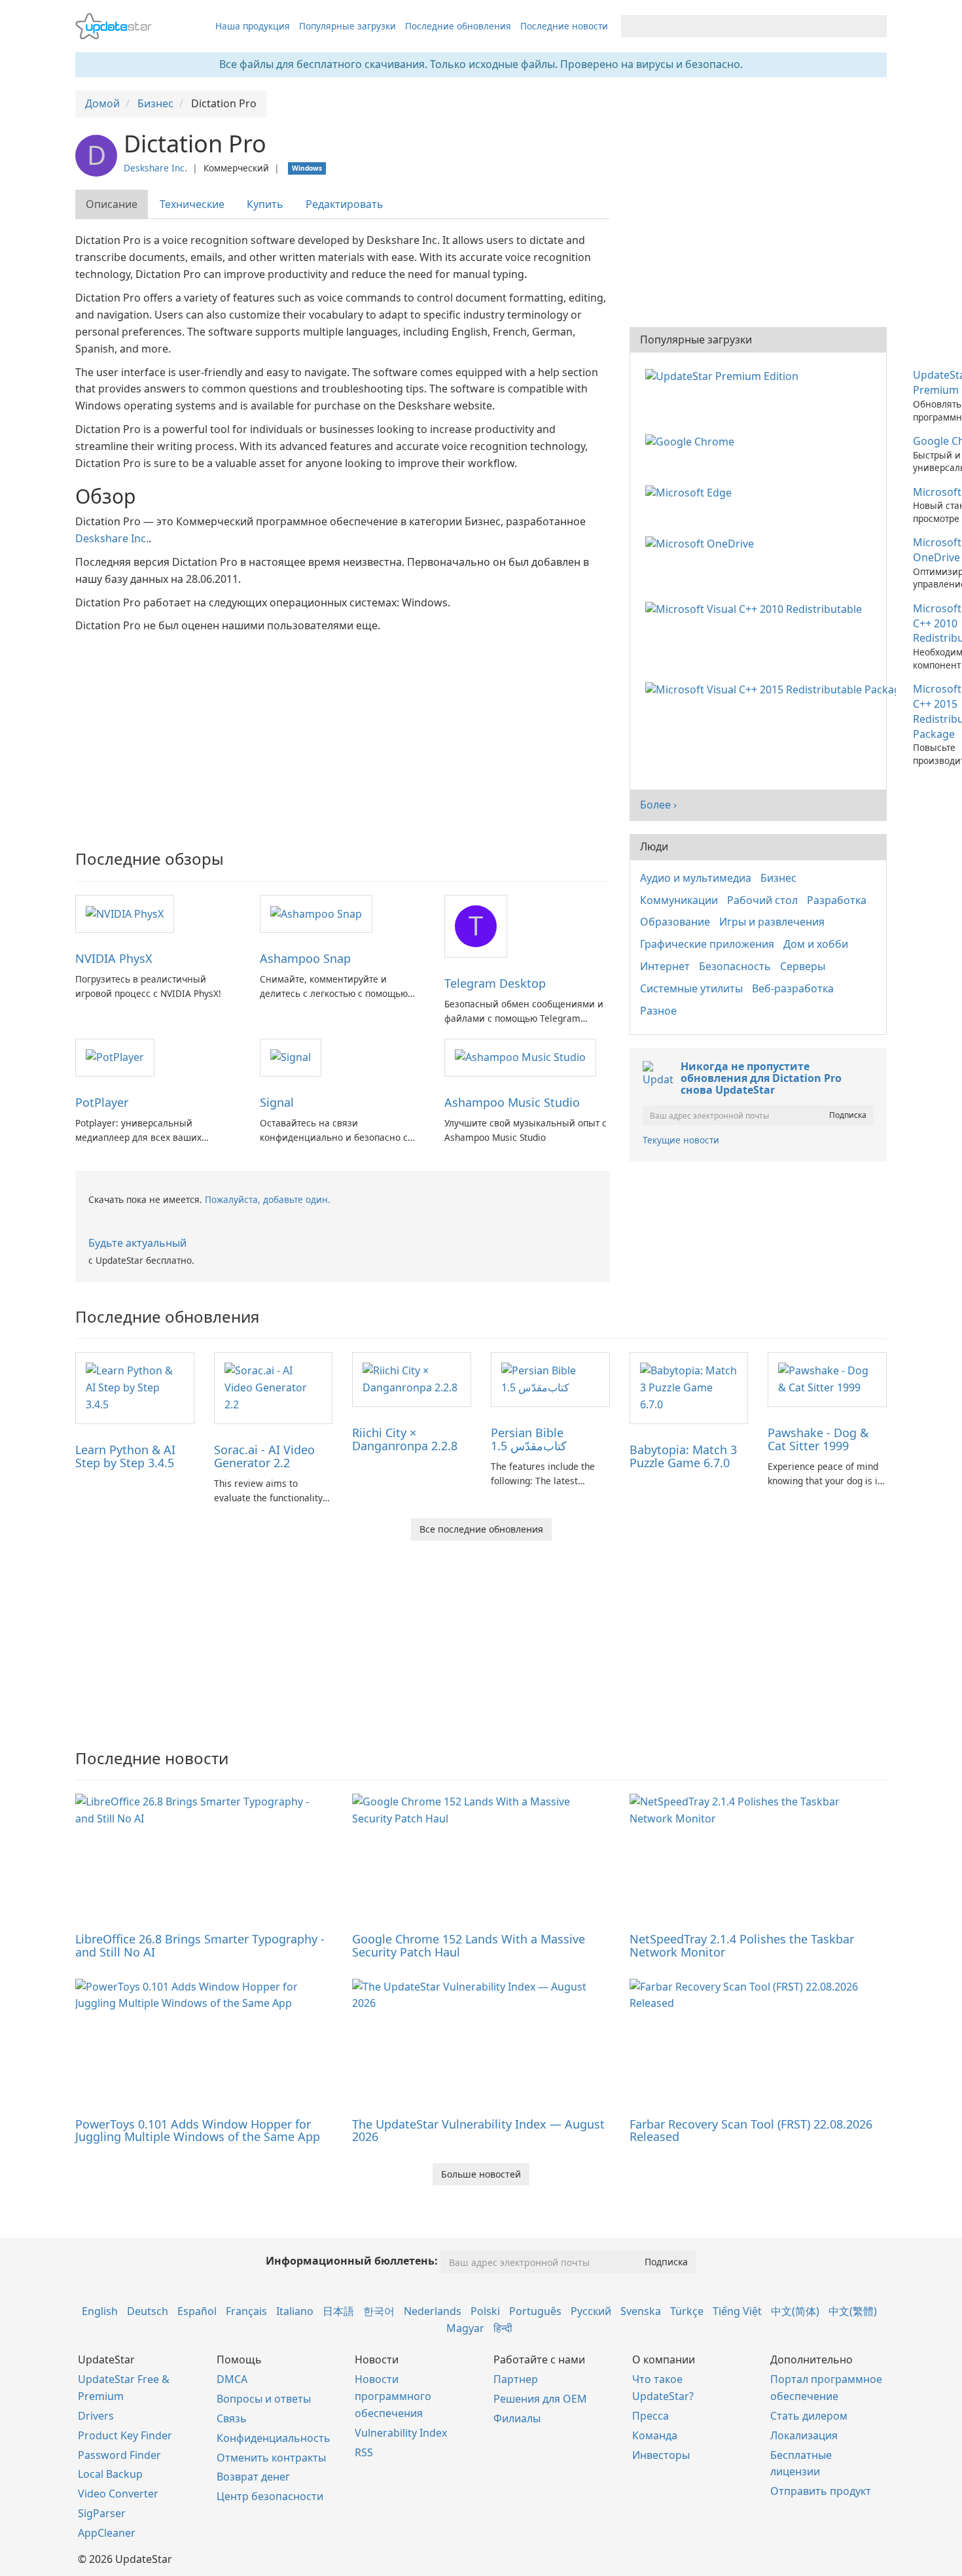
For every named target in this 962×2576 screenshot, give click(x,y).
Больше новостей (481, 2174)
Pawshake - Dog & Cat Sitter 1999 (818, 1439)
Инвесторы (661, 2455)
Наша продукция (253, 26)
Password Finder (119, 2455)
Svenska (641, 2311)
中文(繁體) (853, 2311)
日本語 (338, 2311)
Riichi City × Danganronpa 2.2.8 (405, 1439)
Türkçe (687, 2311)
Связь (232, 2418)
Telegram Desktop (495, 983)
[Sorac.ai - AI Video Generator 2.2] (274, 1387)
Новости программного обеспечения (393, 2396)
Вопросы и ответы (264, 2399)
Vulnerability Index (401, 2433)
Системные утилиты (691, 988)
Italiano (295, 2311)
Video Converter (118, 2494)
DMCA (232, 2379)
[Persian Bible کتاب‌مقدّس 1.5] (550, 1378)
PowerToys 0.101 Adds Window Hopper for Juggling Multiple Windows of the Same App (198, 2131)
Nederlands (433, 2311)
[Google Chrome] (692, 441)
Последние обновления (458, 26)
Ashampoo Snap (305, 958)
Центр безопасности (270, 2496)
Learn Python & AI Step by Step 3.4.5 (125, 1456)
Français (246, 2311)
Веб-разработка (793, 988)
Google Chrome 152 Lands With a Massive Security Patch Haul (469, 1945)
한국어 (379, 2311)
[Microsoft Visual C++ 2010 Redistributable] (756, 608)
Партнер (516, 2379)
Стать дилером (809, 2416)
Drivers (96, 2416)
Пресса (650, 2416)
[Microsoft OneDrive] (702, 542)
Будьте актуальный (137, 1243)
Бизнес (778, 878)
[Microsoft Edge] (691, 492)
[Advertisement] (343, 733)
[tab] (112, 204)
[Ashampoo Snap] (316, 913)
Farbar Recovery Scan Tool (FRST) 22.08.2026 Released (751, 2131)
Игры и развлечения (772, 922)
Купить (265, 204)
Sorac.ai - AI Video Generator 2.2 (264, 1456)
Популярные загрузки (347, 26)
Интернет (665, 966)
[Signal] (291, 1057)
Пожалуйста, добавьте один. (268, 1199)
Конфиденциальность (274, 2438)
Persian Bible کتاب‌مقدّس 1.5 (529, 1439)
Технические (192, 204)
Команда (655, 2435)
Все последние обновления (481, 1529)
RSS (364, 2452)
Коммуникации (679, 900)
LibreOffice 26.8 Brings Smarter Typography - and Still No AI (200, 1945)
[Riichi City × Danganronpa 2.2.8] (412, 1378)
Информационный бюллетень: (352, 2261)
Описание (112, 204)
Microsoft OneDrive (937, 550)
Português (535, 2311)
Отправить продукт (821, 2491)
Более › (658, 805)
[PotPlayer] (115, 1057)
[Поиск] (875, 26)
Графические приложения (707, 944)
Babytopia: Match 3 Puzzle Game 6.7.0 (683, 1456)
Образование (675, 922)
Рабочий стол (762, 900)
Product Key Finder (125, 2435)
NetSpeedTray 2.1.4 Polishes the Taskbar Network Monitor (742, 1945)
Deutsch (148, 2311)
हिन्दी (503, 2328)
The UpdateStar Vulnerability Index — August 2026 (478, 2131)
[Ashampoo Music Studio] (520, 1057)
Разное (658, 1011)
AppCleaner (107, 2533)
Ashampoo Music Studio (512, 1102)
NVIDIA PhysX (114, 958)
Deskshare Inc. (155, 168)
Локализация (804, 2435)
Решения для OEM (540, 2399)
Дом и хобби (816, 944)
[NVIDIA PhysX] (125, 913)
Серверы (803, 966)
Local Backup (110, 2474)
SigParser (102, 2513)
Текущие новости (681, 1140)
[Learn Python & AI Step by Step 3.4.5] (135, 1387)
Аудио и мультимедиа (696, 878)
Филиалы (517, 2418)
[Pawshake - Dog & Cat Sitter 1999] (827, 1378)
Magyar (465, 2328)
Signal (277, 1102)
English (100, 2311)
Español (197, 2311)
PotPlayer (102, 1102)
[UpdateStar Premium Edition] (724, 375)
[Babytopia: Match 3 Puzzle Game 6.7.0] (689, 1387)
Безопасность (735, 966)
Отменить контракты (271, 2458)
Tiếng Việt (737, 2311)
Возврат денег (253, 2477)
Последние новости (564, 26)
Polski (485, 2311)
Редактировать (345, 204)
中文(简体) (795, 2311)
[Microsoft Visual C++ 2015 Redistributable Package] (773, 689)
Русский (591, 2311)
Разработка (837, 900)
